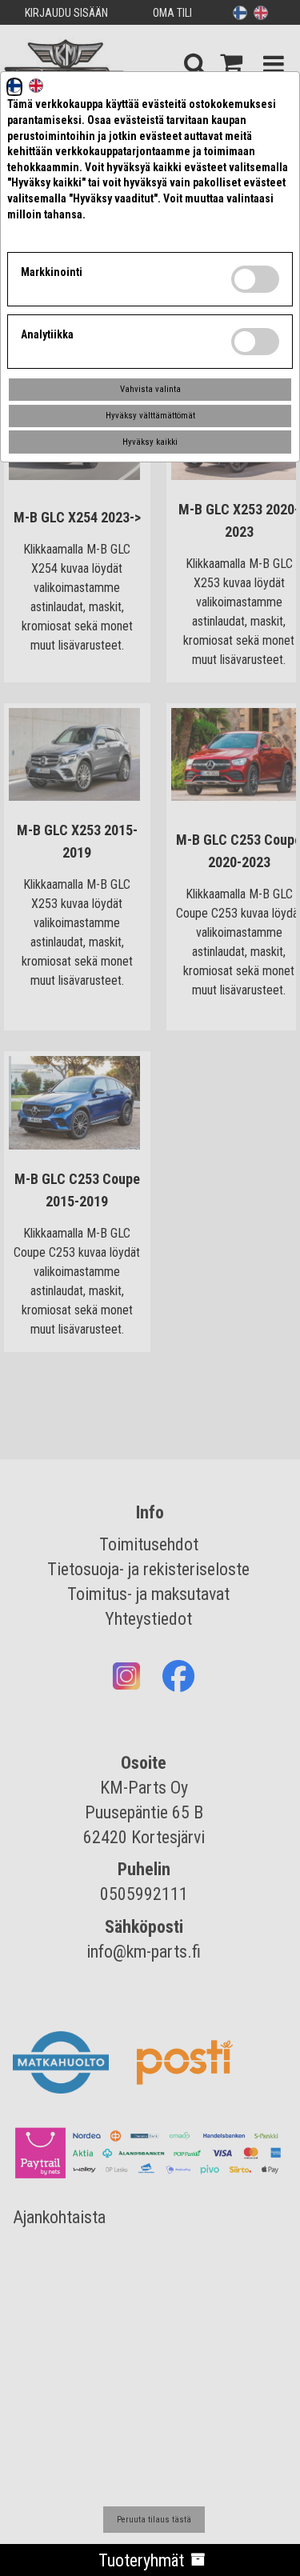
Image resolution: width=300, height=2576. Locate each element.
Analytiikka (47, 334)
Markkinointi (52, 272)
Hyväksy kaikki (150, 442)
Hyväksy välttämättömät (150, 416)
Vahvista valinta (150, 389)
